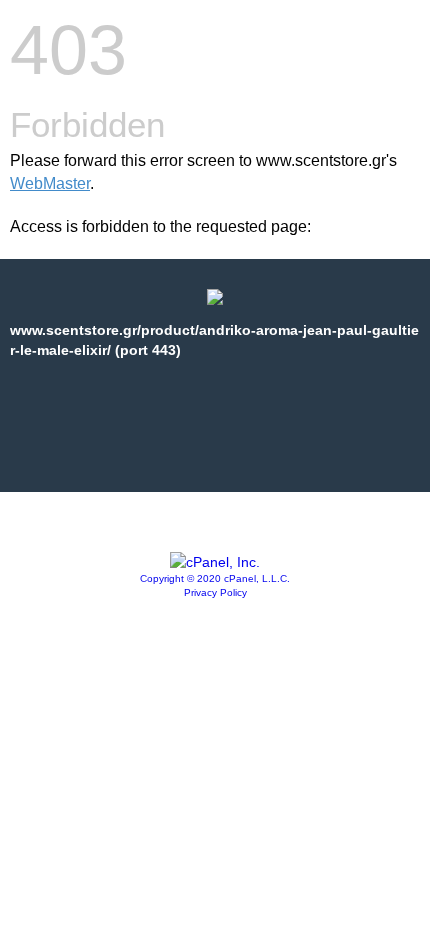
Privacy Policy (215, 592)
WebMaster (50, 183)
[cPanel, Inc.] (215, 562)
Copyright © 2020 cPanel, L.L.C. (215, 578)
